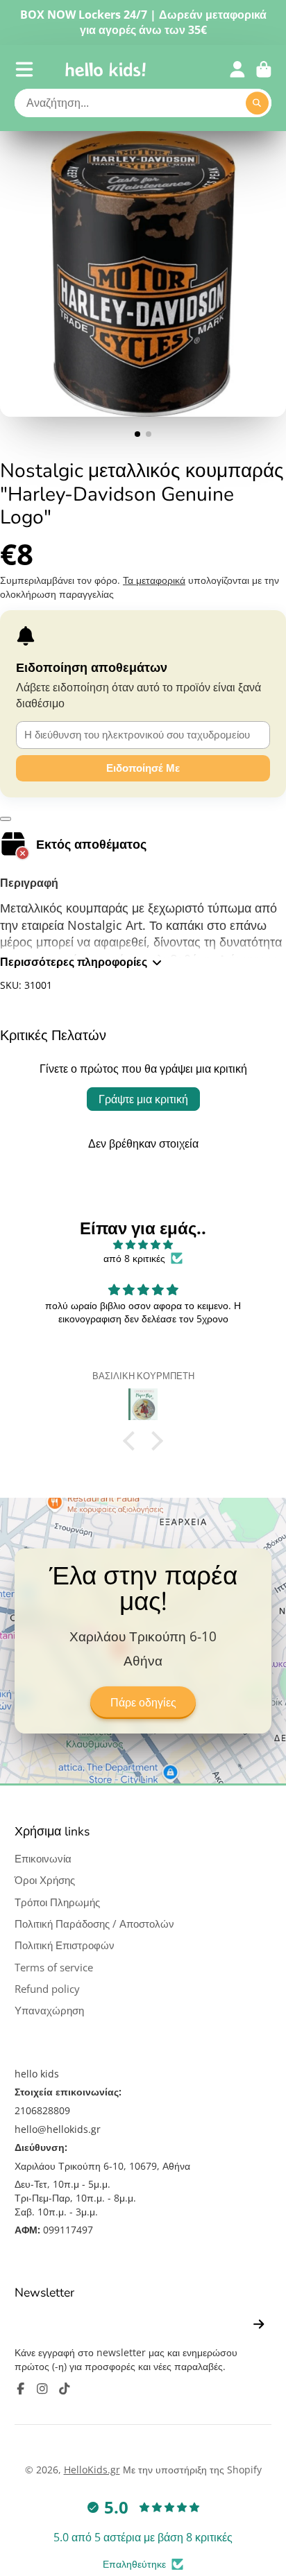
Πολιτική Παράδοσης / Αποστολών (94, 1924)
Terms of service (54, 1968)
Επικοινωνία (43, 1859)
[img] (143, 1245)
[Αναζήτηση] (258, 103)
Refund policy (47, 1989)
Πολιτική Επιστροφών (65, 1945)
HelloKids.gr (92, 2470)
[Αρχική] (106, 69)
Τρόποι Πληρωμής (57, 1902)
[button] (133, 1441)
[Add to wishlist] (6, 819)
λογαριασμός (237, 69)
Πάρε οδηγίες (143, 1703)
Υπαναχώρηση (49, 2011)
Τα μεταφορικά (154, 580)
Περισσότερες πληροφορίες (74, 962)
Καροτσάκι (264, 69)
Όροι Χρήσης (45, 1880)
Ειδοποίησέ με (143, 768)
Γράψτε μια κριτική (143, 1099)
